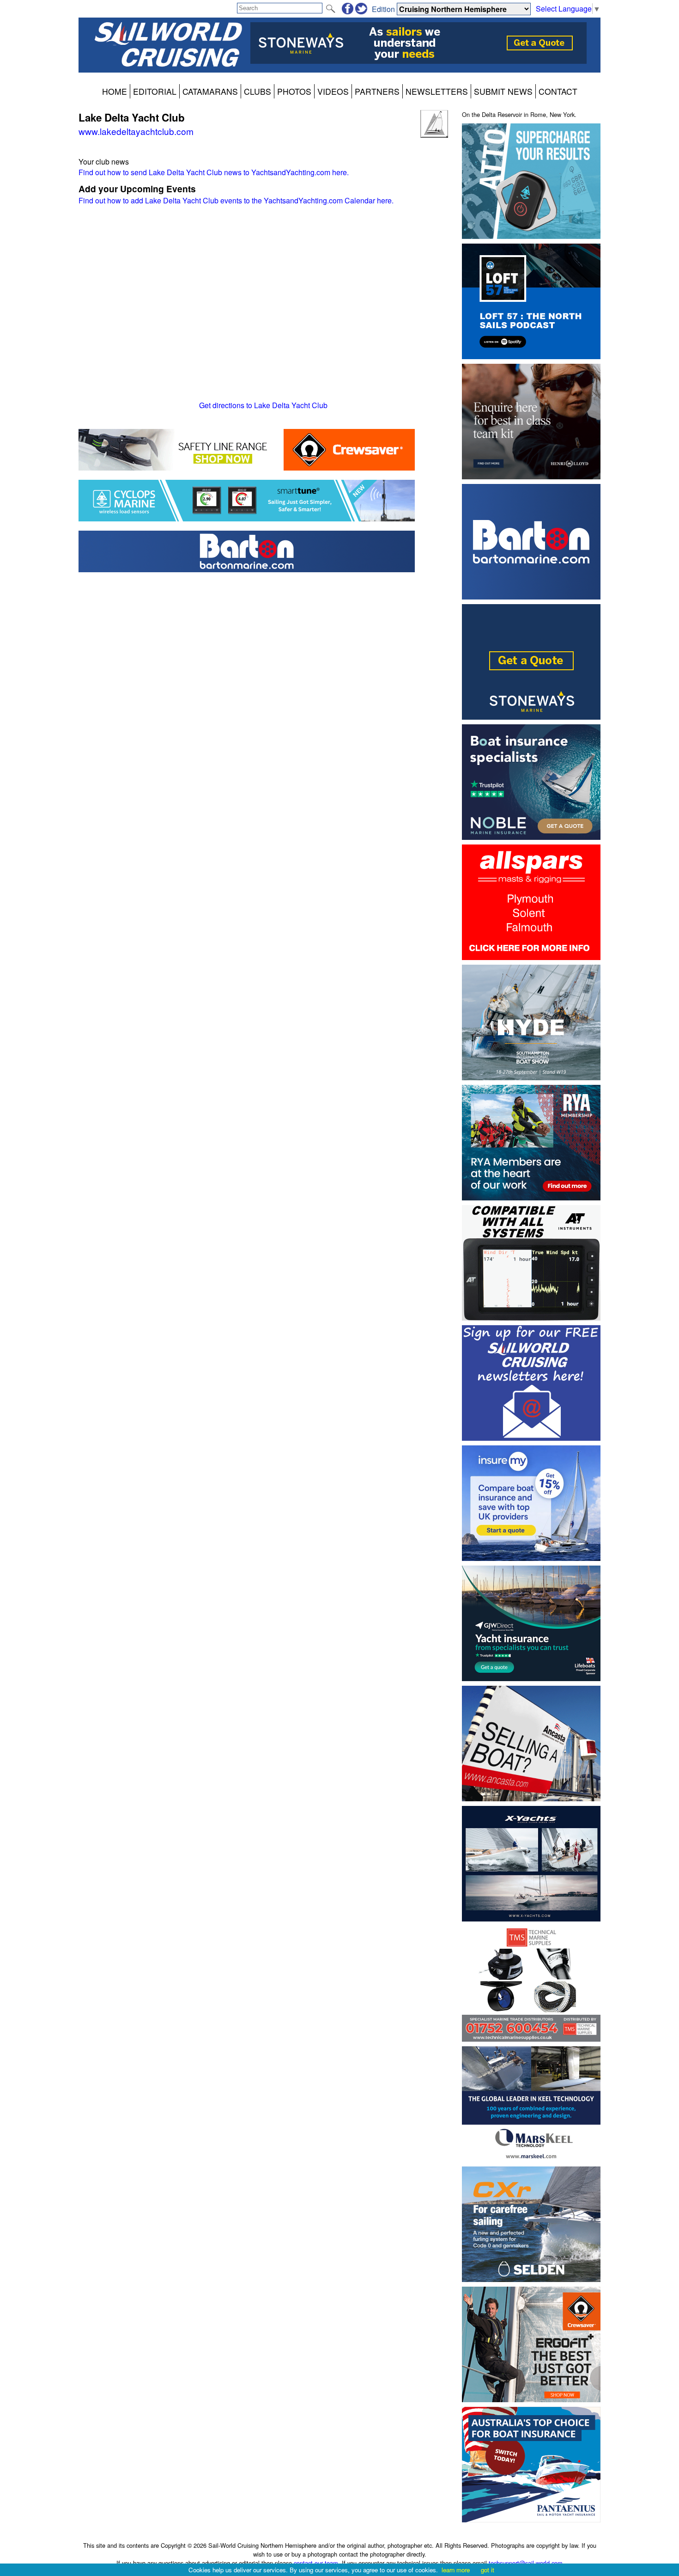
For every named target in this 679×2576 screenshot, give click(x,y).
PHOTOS (294, 91)
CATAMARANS (210, 91)
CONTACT (558, 91)
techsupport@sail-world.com (526, 2563)
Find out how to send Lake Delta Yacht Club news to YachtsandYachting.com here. (214, 172)
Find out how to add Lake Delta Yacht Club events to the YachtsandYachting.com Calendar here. (236, 200)
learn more (456, 2570)
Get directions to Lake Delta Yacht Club (263, 405)
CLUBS (258, 91)
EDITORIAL (155, 91)
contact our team (316, 2563)
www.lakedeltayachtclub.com (136, 131)
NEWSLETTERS (437, 91)
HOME (115, 91)
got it (488, 2570)
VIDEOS (333, 91)
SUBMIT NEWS (503, 91)
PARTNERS (377, 91)
